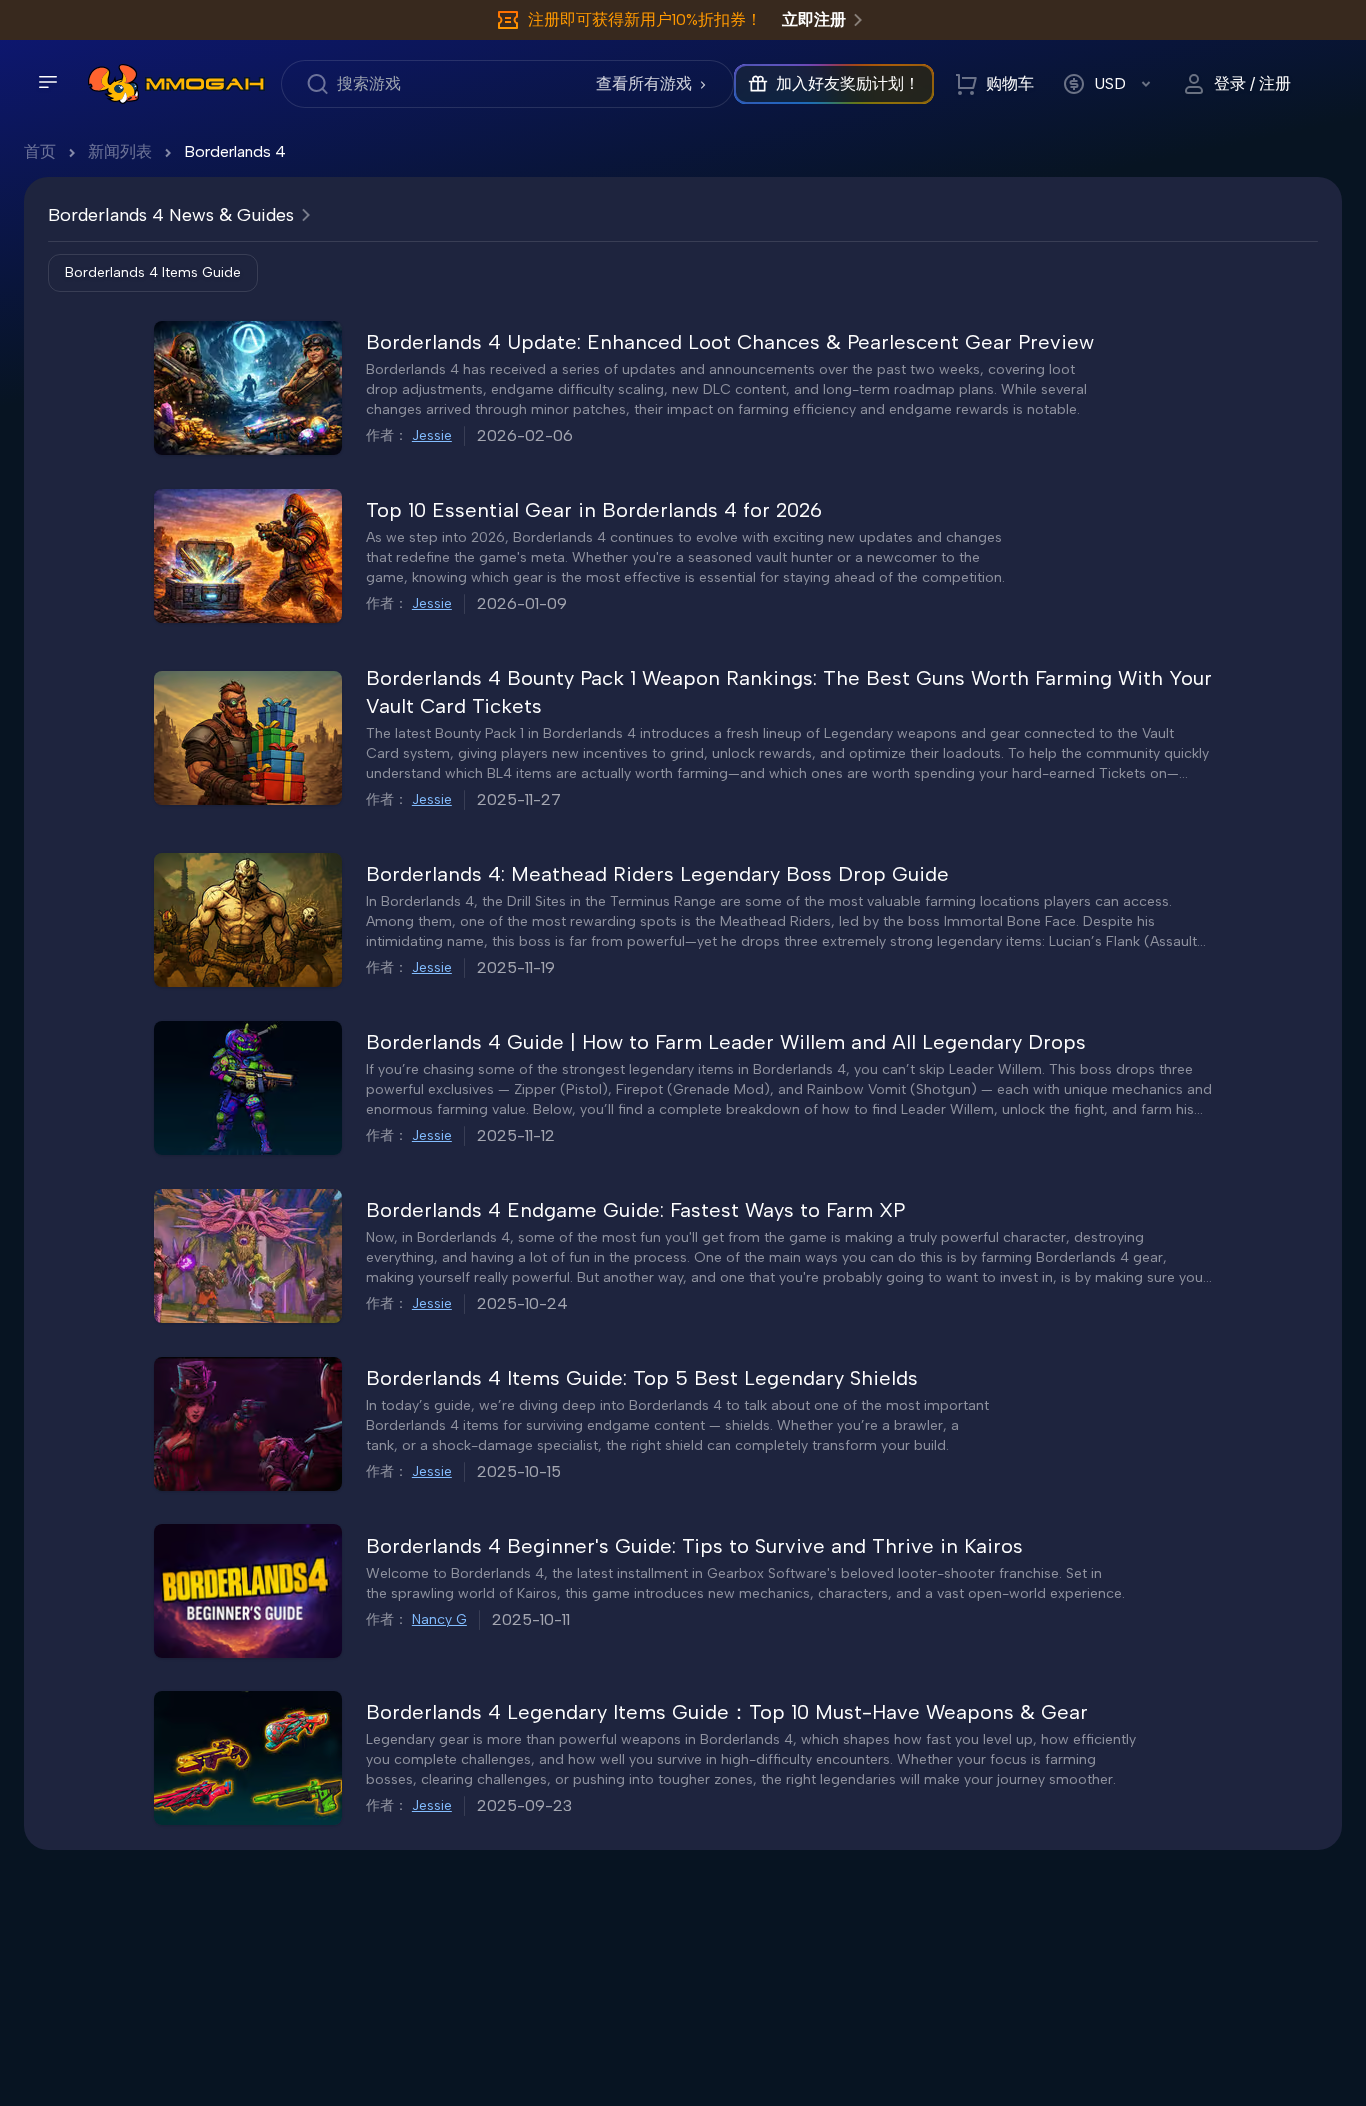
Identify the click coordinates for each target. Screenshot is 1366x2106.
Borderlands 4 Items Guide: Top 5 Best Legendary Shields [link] (642, 1378)
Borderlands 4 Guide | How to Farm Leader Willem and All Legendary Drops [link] (726, 1042)
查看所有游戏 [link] (644, 83)
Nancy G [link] (439, 1619)
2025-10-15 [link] (519, 1471)
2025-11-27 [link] (519, 799)
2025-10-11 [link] (531, 1619)
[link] (113, 84)
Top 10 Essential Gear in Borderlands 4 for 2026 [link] (594, 510)
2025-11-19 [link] (516, 967)
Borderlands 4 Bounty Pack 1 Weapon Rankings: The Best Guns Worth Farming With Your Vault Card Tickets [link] (789, 692)
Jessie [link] (432, 435)
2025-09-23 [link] (524, 1805)
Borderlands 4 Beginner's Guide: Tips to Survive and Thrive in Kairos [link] (694, 1546)
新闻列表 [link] (120, 151)
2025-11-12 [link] (516, 1135)
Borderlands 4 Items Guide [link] (153, 272)
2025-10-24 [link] (522, 1303)
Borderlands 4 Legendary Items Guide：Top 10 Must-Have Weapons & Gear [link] (727, 1712)
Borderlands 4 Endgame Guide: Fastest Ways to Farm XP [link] (635, 1210)
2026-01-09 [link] (522, 603)
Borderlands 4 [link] (235, 151)
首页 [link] (40, 151)
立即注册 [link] (814, 19)
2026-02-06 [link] (525, 435)
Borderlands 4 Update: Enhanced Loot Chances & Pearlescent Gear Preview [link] (730, 342)
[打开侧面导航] (48, 82)
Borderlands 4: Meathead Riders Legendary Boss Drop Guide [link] (657, 874)
